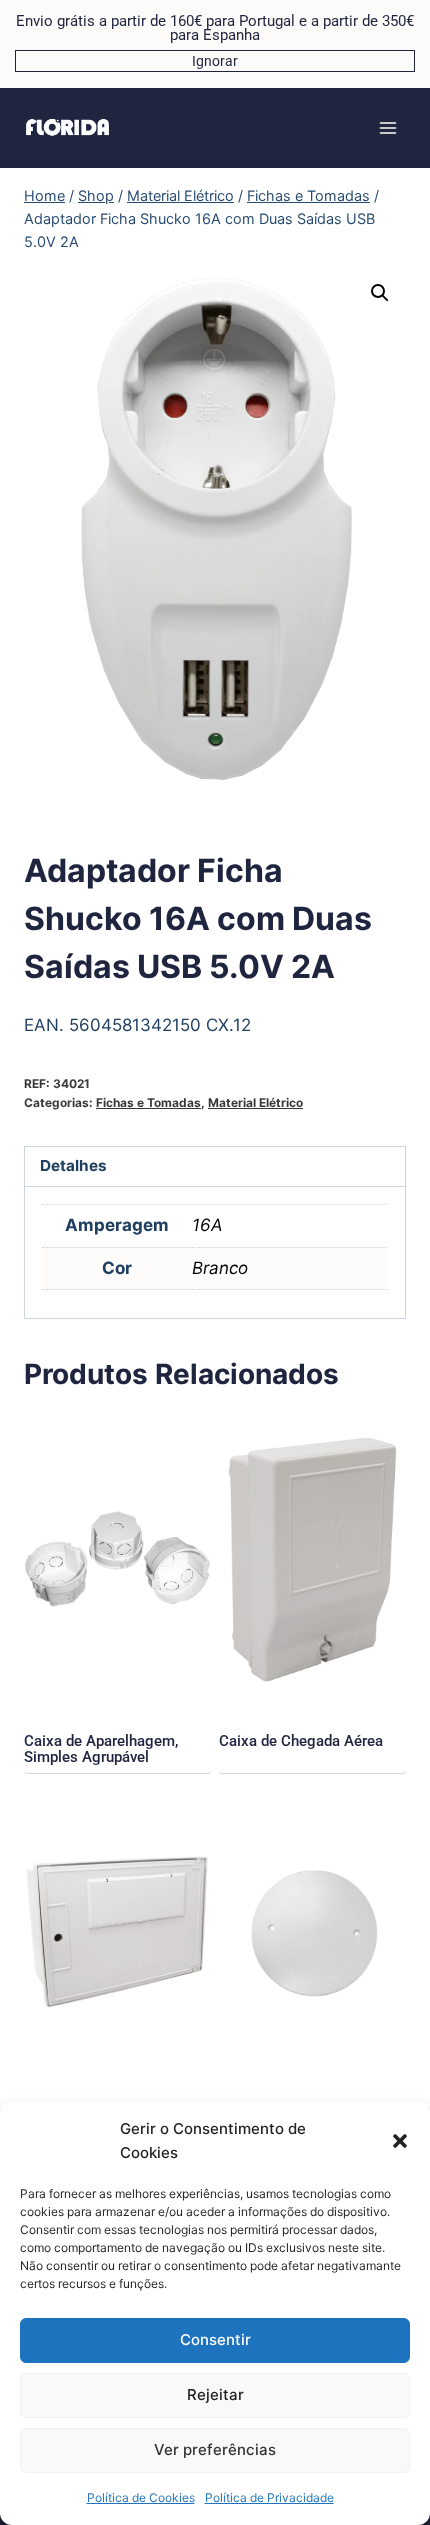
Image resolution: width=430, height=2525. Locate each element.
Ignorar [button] (215, 61)
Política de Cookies (141, 2497)
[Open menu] (387, 127)
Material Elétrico (255, 1102)
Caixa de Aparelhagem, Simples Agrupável (101, 1749)
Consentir (215, 2339)
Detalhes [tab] (73, 1165)
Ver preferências (215, 2449)
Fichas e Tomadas (148, 1102)
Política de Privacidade (269, 2497)
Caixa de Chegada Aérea (301, 1741)
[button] (400, 2141)
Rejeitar (215, 2394)
